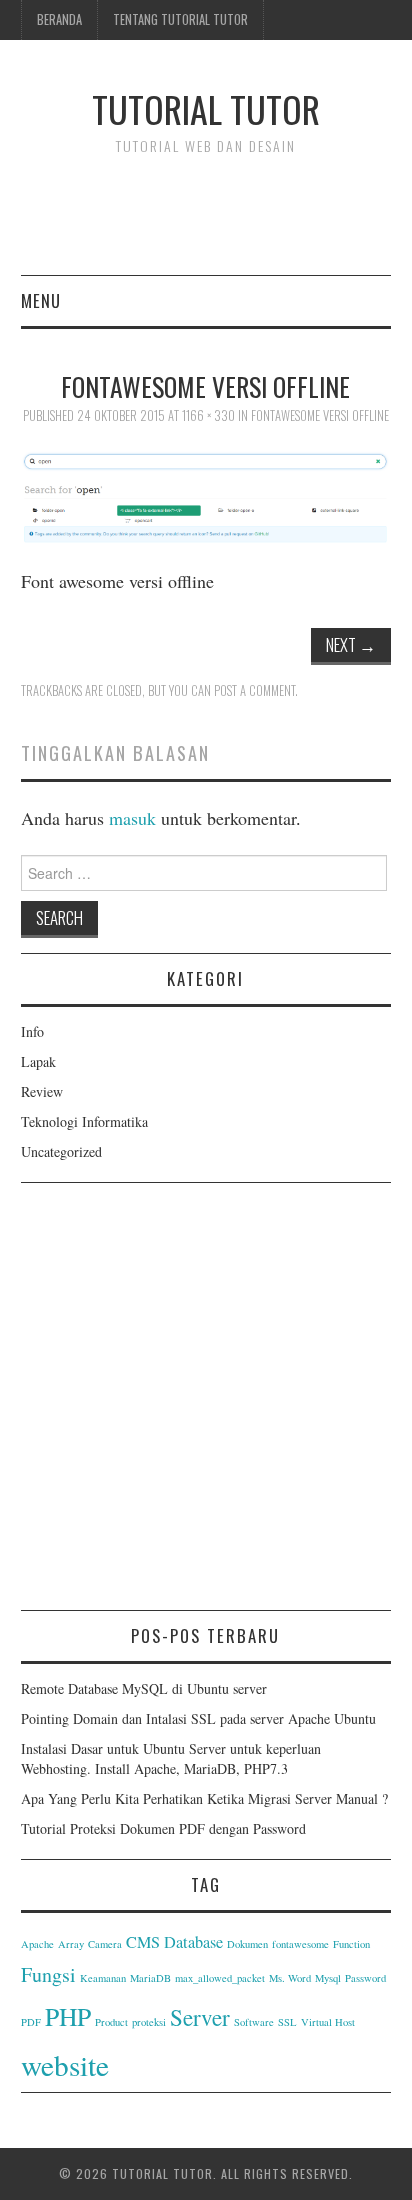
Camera (105, 1944)
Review (42, 1091)
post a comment (254, 690)
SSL (287, 2022)
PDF (31, 2022)
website (65, 2064)
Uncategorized (61, 1151)
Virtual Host (328, 2022)
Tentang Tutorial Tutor (180, 19)
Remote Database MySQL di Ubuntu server (144, 1688)
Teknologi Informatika (84, 1121)
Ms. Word (290, 1978)
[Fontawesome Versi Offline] (206, 495)
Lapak (38, 1061)
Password (365, 1978)
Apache (37, 1944)
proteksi (149, 2022)
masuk (132, 818)
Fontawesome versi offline (320, 415)
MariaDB (150, 1978)
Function (351, 1944)
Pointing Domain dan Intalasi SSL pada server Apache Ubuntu (198, 1718)
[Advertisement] (206, 1404)
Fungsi (48, 1974)
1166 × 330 (208, 415)
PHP (68, 2016)
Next (351, 644)
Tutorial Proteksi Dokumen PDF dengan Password (163, 1828)
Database (193, 1942)
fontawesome (300, 1944)
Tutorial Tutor (206, 108)
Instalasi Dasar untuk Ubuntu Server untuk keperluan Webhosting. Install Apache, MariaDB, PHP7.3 (171, 1758)
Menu (41, 300)
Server (200, 2017)
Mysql (328, 1978)
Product (111, 2022)
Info (32, 1031)
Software (254, 2022)
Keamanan (103, 1978)
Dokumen (247, 1944)
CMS (143, 1942)
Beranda (59, 19)
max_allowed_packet (220, 1978)
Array (71, 1944)
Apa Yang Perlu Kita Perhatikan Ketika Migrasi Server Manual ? (204, 1798)
